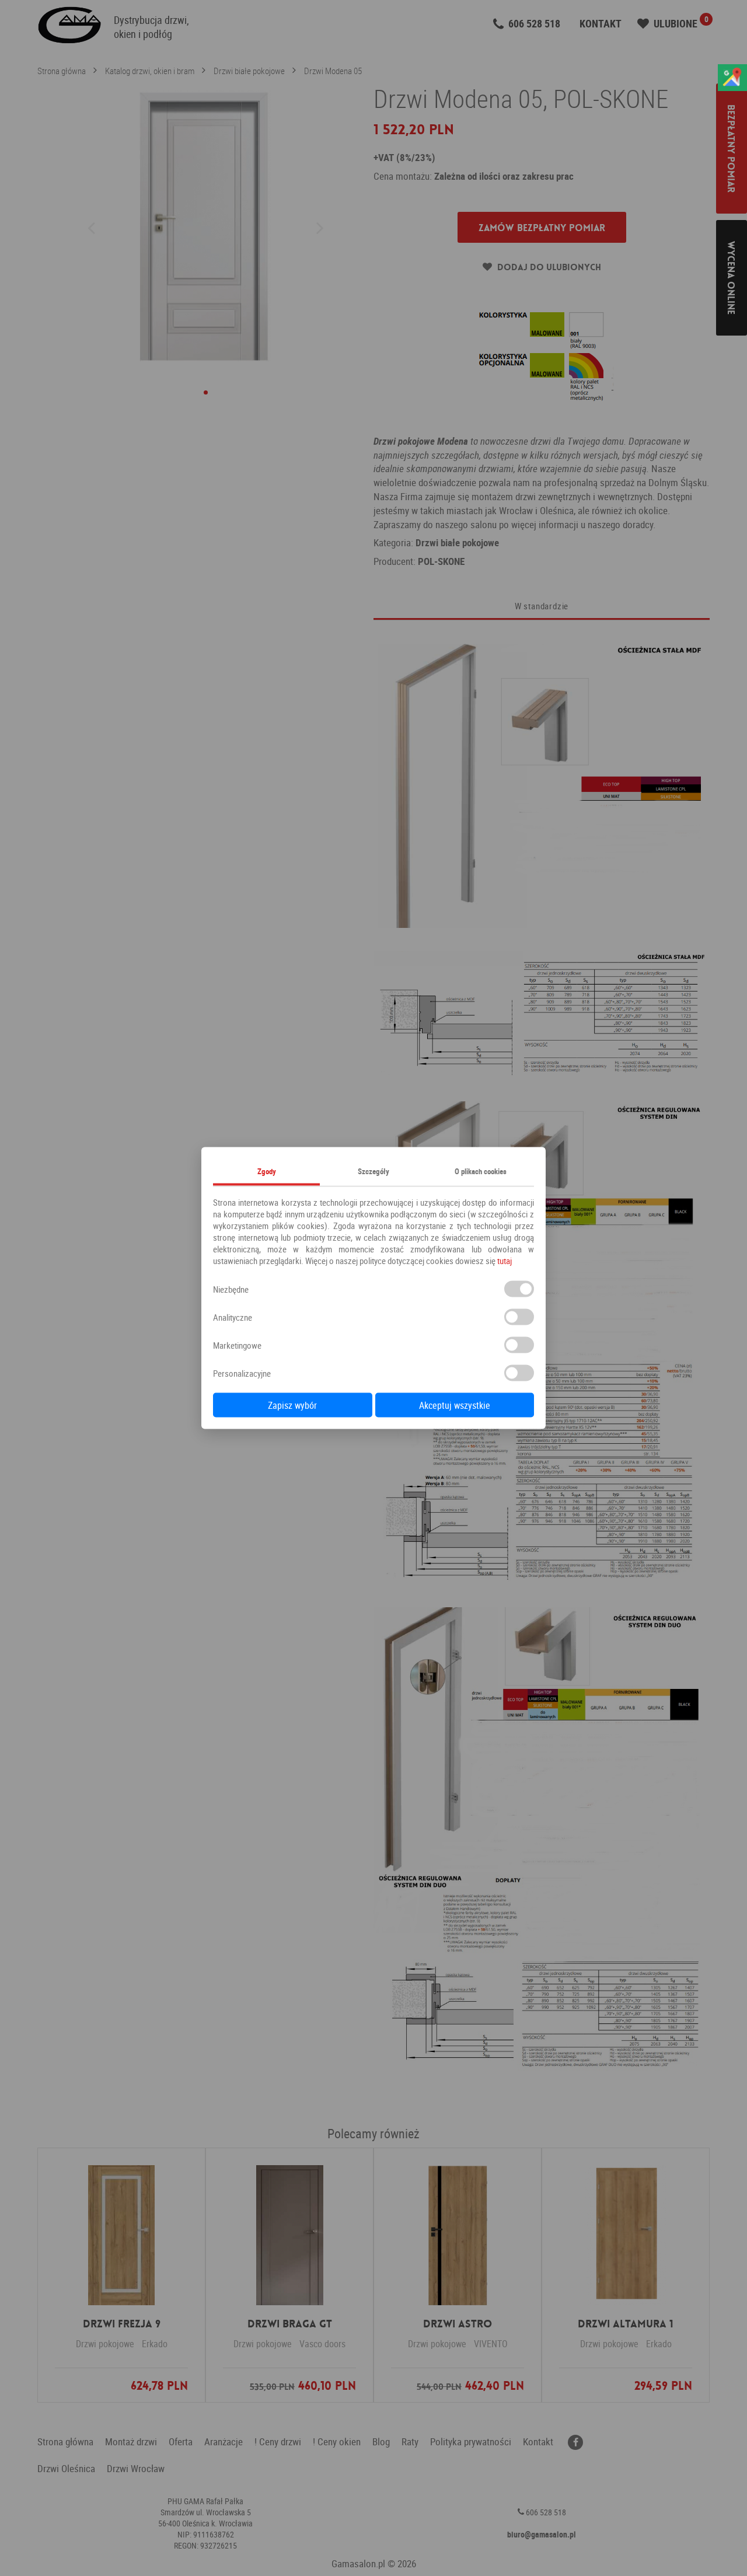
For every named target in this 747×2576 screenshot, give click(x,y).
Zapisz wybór (292, 1405)
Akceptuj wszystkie (455, 1405)
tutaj (505, 1261)
